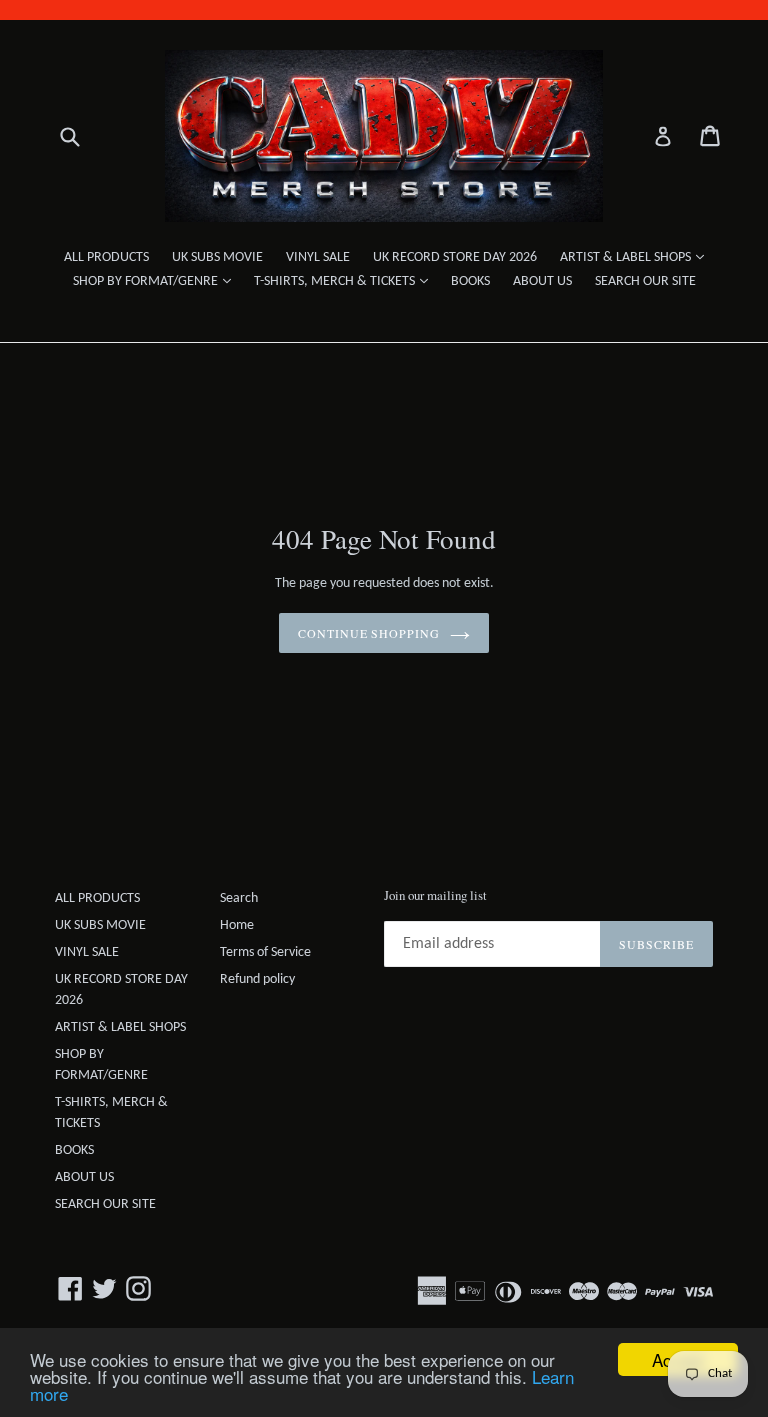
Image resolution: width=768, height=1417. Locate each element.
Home (237, 925)
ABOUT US (542, 281)
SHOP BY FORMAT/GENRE (157, 281)
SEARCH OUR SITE (645, 281)
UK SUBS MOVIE (217, 257)
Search (239, 898)
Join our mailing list (435, 896)
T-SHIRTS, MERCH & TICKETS (346, 281)
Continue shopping (369, 633)
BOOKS (470, 281)
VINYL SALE (318, 257)
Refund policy (257, 979)
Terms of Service (265, 952)
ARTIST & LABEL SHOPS (637, 257)
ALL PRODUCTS (106, 257)
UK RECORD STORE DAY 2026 (455, 257)
